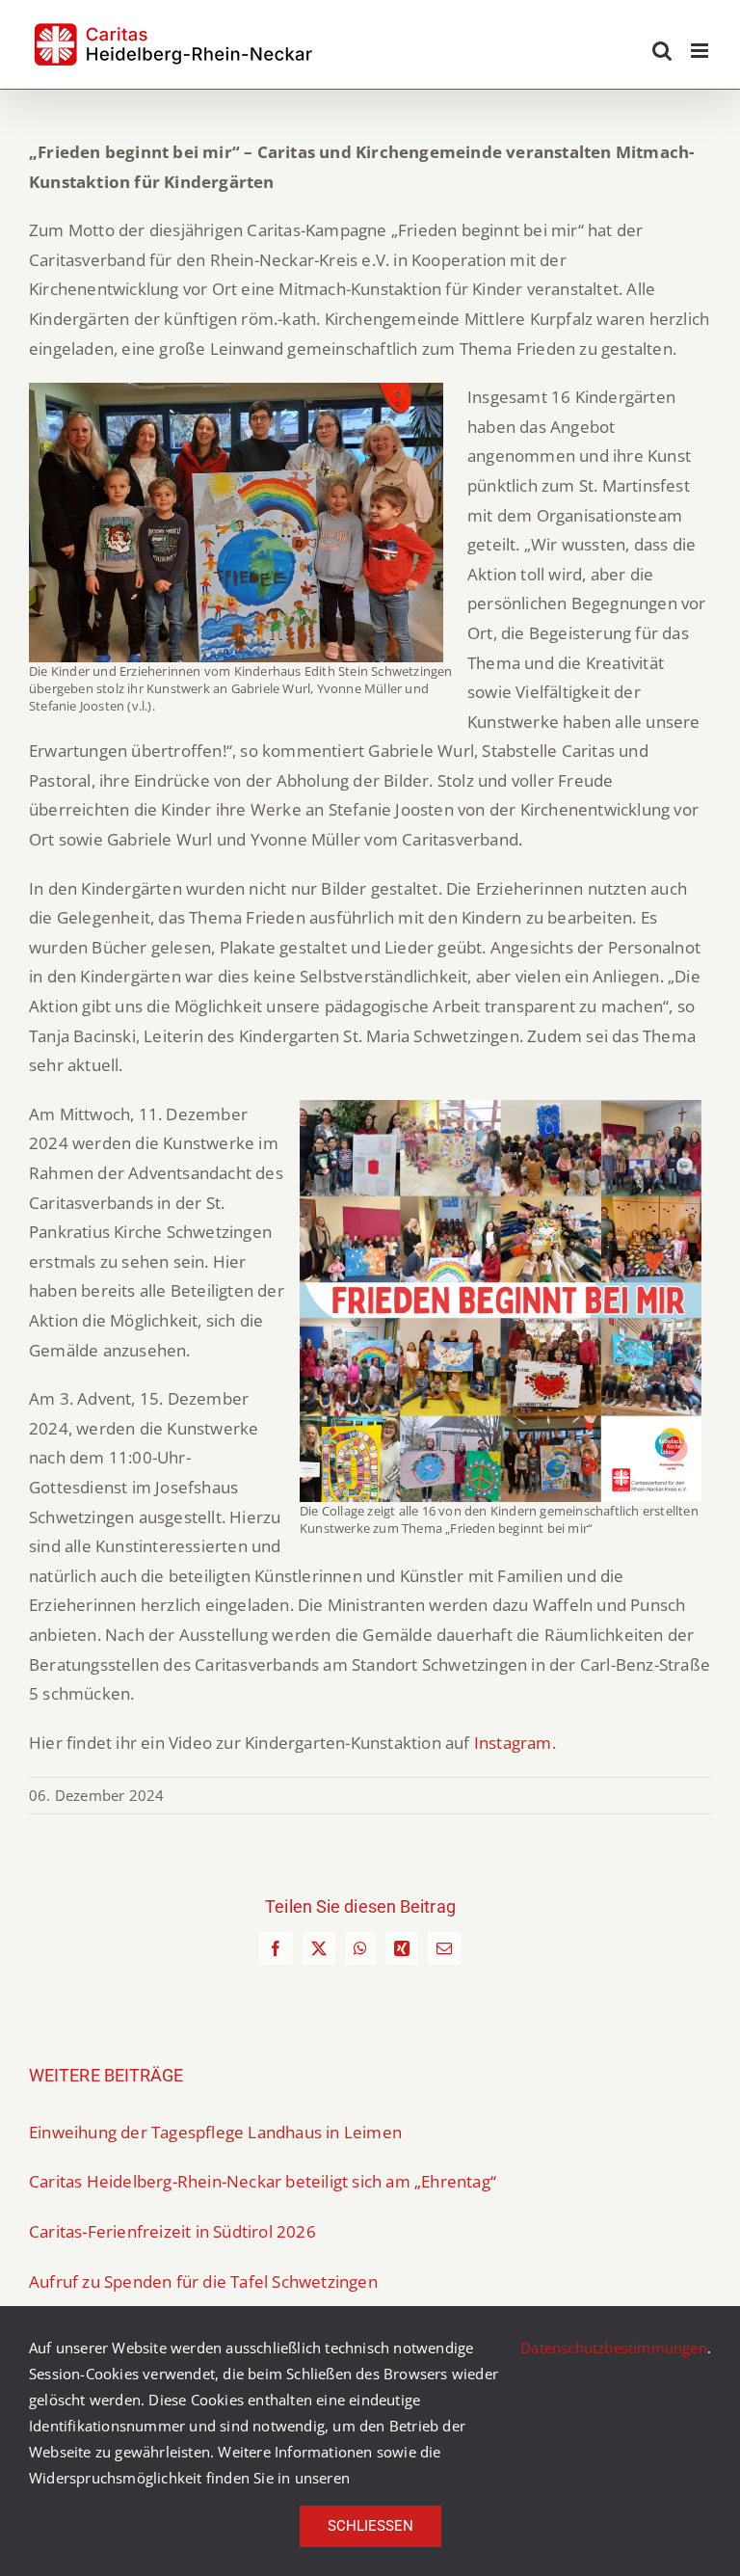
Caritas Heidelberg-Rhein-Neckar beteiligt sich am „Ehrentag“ (263, 2181)
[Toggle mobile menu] (701, 51)
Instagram (513, 1743)
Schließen (370, 2526)
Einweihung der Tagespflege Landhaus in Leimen (215, 2132)
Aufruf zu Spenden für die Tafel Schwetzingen (203, 2281)
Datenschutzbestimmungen (614, 2348)
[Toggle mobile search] (662, 51)
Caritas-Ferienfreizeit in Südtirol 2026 (172, 2231)
